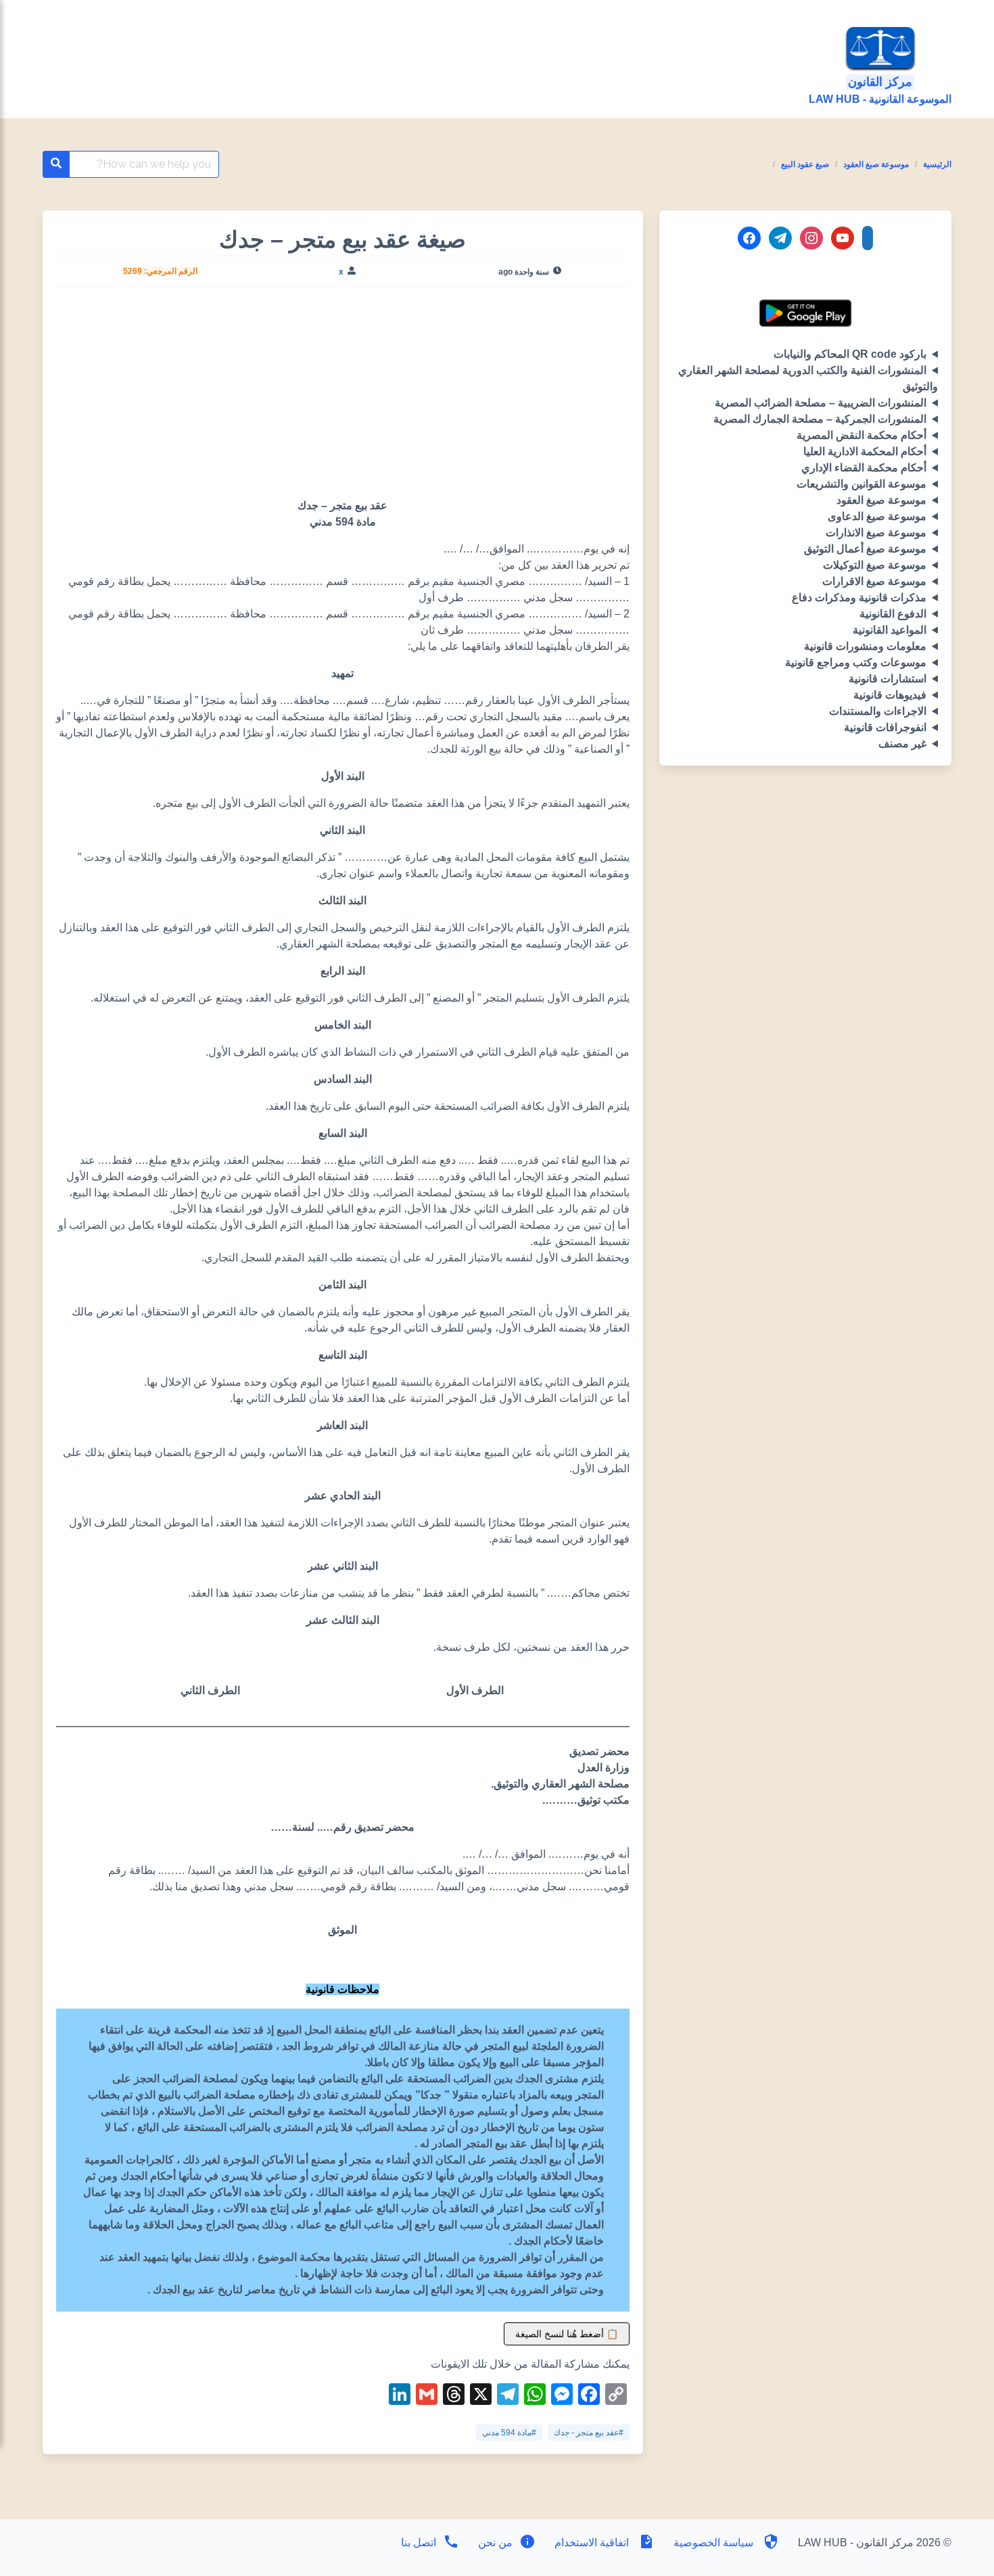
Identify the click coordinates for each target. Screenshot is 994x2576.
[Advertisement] (342, 398)
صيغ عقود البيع (805, 164)
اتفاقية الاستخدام (592, 2543)
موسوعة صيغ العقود (876, 164)
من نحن (494, 2543)
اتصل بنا (419, 2543)
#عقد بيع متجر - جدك (589, 2433)
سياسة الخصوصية (713, 2543)
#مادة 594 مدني (509, 2433)
